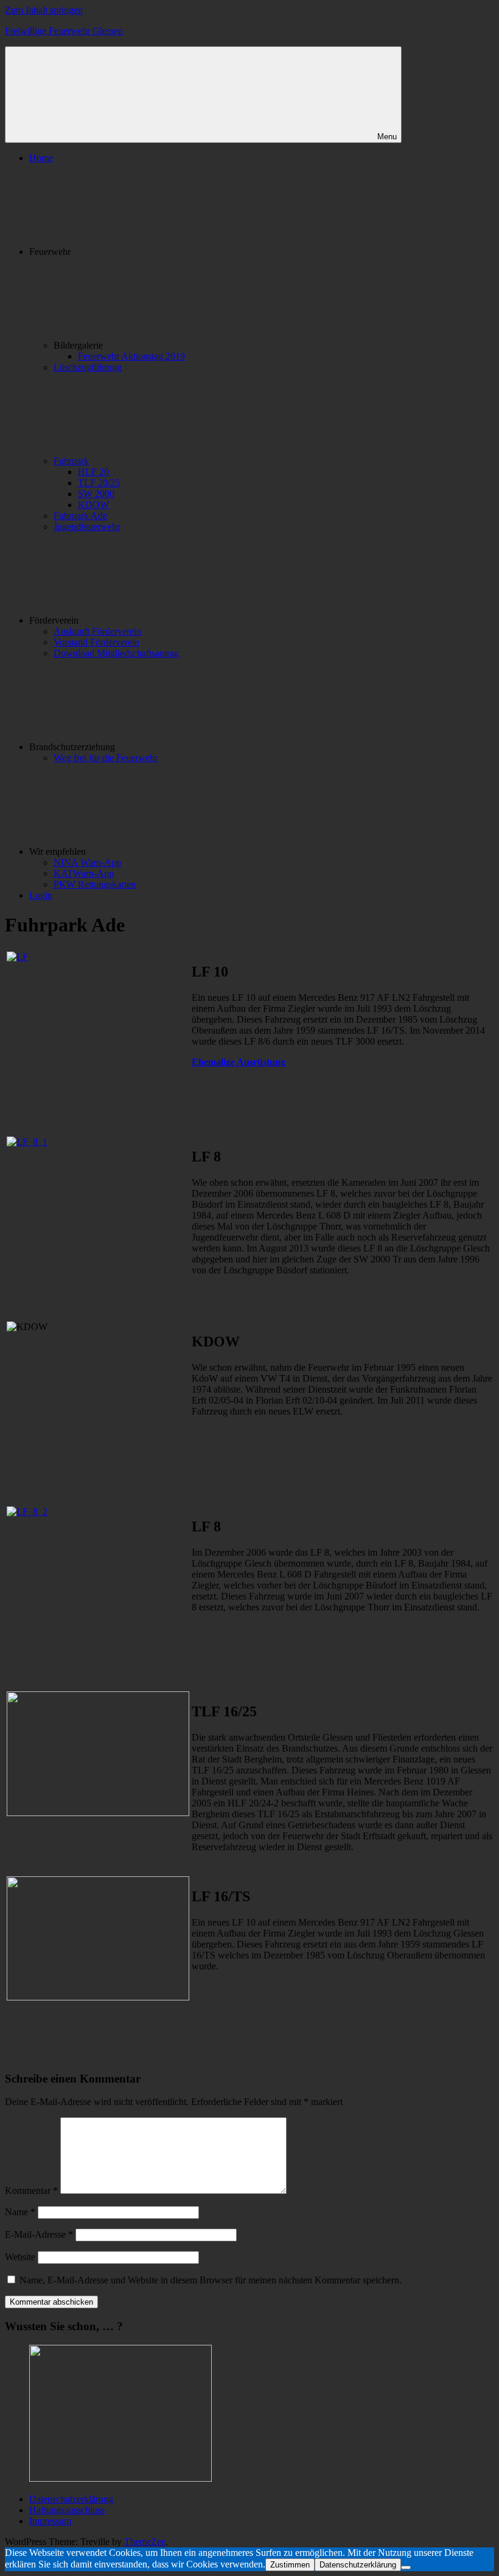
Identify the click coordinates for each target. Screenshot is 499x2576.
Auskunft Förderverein (97, 631)
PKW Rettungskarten (95, 884)
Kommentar (31, 2191)
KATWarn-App (84, 873)
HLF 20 (93, 472)
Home (41, 158)
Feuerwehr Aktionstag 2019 (131, 356)
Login (41, 895)
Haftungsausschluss (67, 2510)
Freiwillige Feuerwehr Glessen (64, 31)
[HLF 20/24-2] (98, 1813)
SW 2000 (96, 494)
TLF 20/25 (99, 483)
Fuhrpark (71, 461)
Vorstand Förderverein (96, 642)
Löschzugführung (88, 367)
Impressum (50, 2521)
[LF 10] (17, 957)
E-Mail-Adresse (39, 2234)
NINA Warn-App (87, 862)
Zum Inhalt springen (44, 10)
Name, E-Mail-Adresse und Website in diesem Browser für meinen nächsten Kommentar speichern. (211, 2280)
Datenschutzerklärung (71, 2499)
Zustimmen (290, 2565)
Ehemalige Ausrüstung (239, 1062)
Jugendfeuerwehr (87, 527)
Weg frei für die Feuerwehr (106, 758)
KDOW (93, 505)
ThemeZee (145, 2542)
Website (20, 2257)
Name (20, 2212)
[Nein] (406, 2567)
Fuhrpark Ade (80, 516)
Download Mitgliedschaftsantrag (116, 653)
